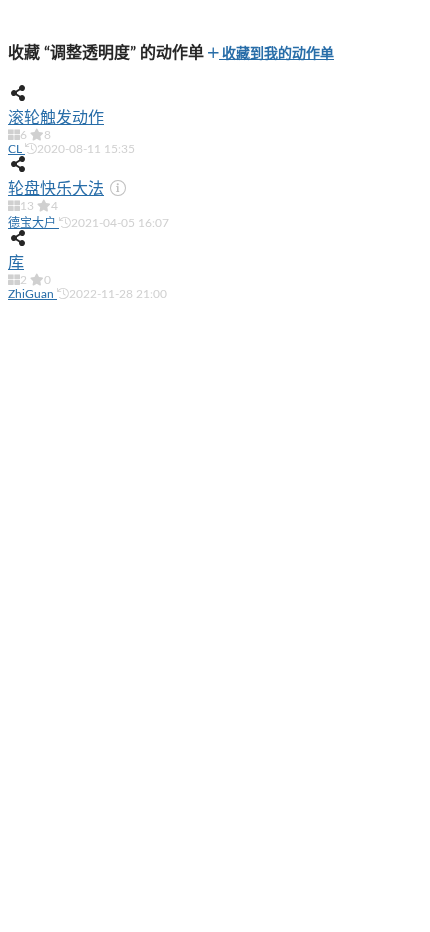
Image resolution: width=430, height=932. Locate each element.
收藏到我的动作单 (276, 54)
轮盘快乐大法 (56, 189)
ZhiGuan (32, 294)
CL (16, 149)
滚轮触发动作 (56, 118)
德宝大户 (33, 223)
